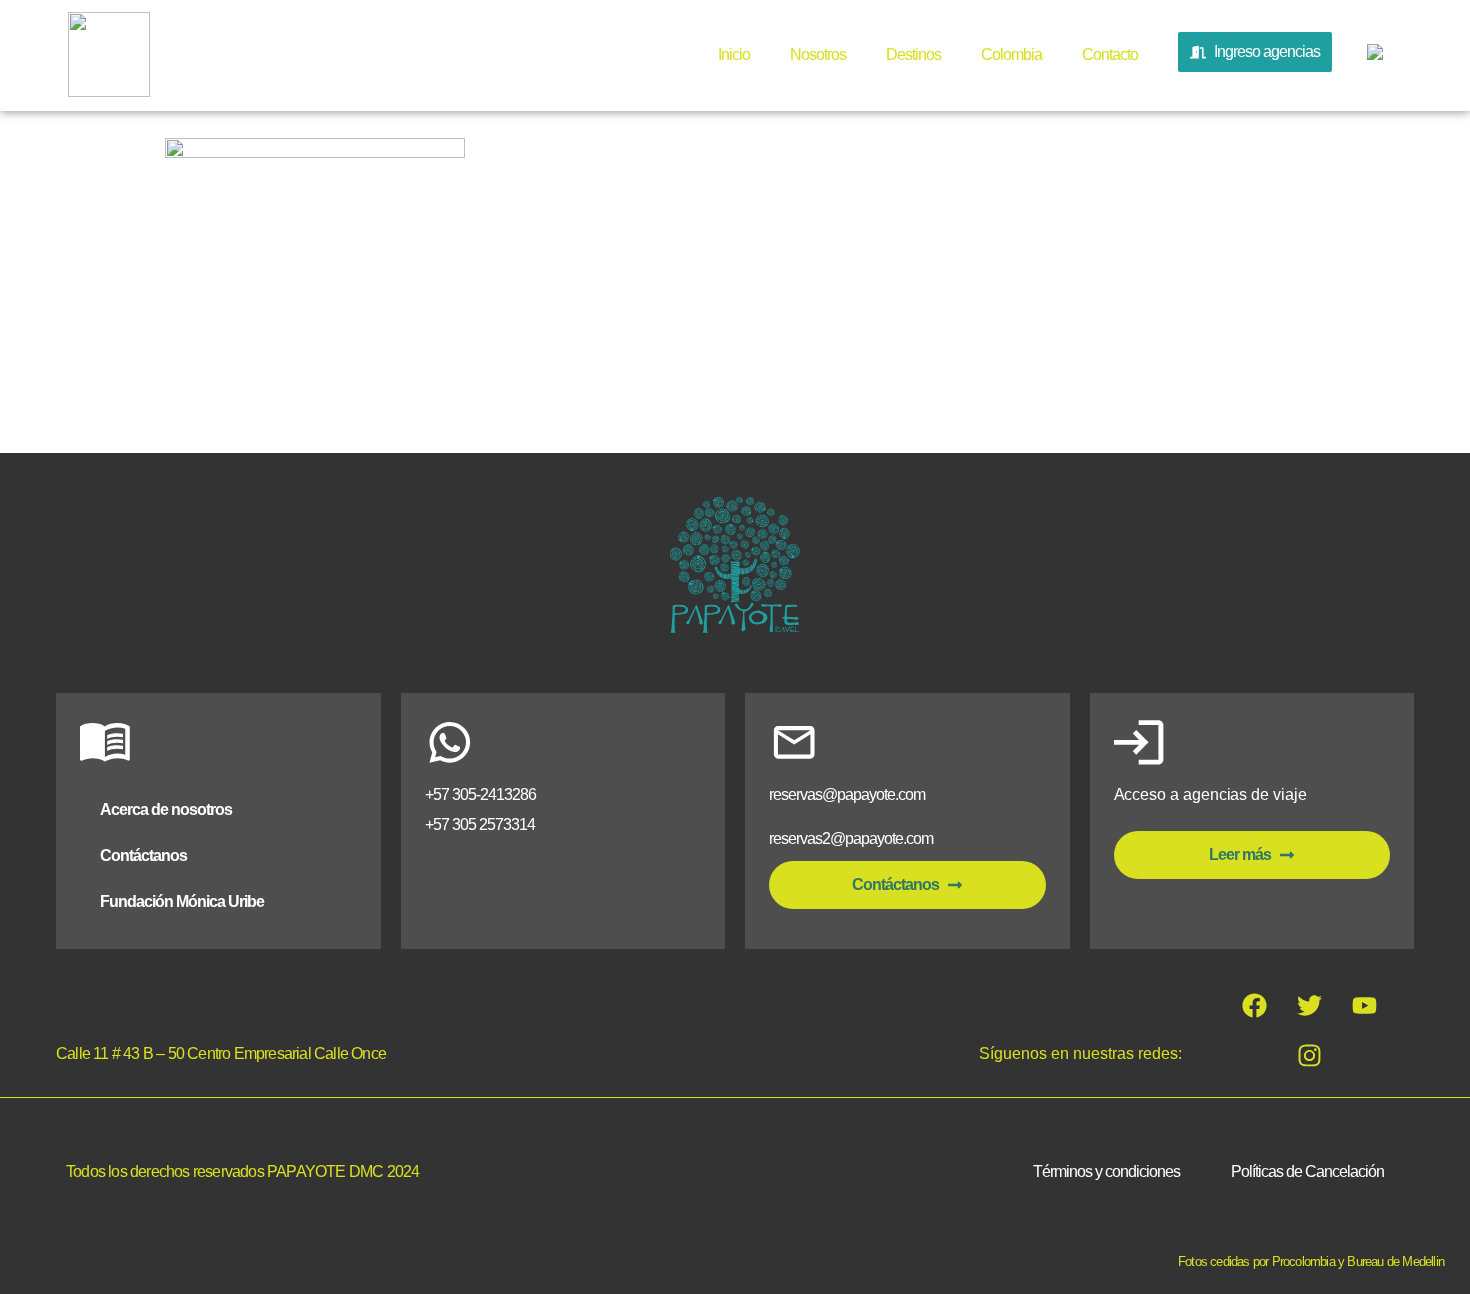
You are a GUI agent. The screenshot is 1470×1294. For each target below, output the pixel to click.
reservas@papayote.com (847, 794)
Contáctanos (143, 855)
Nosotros (818, 54)
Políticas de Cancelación (1307, 1171)
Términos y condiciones (1106, 1171)
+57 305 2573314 (480, 824)
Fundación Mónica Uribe (182, 901)
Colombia (1011, 54)
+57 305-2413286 (480, 794)
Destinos (913, 54)
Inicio (734, 54)
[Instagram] (1309, 1056)
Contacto (1110, 54)
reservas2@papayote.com (851, 838)
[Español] (1372, 56)
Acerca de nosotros (166, 809)
